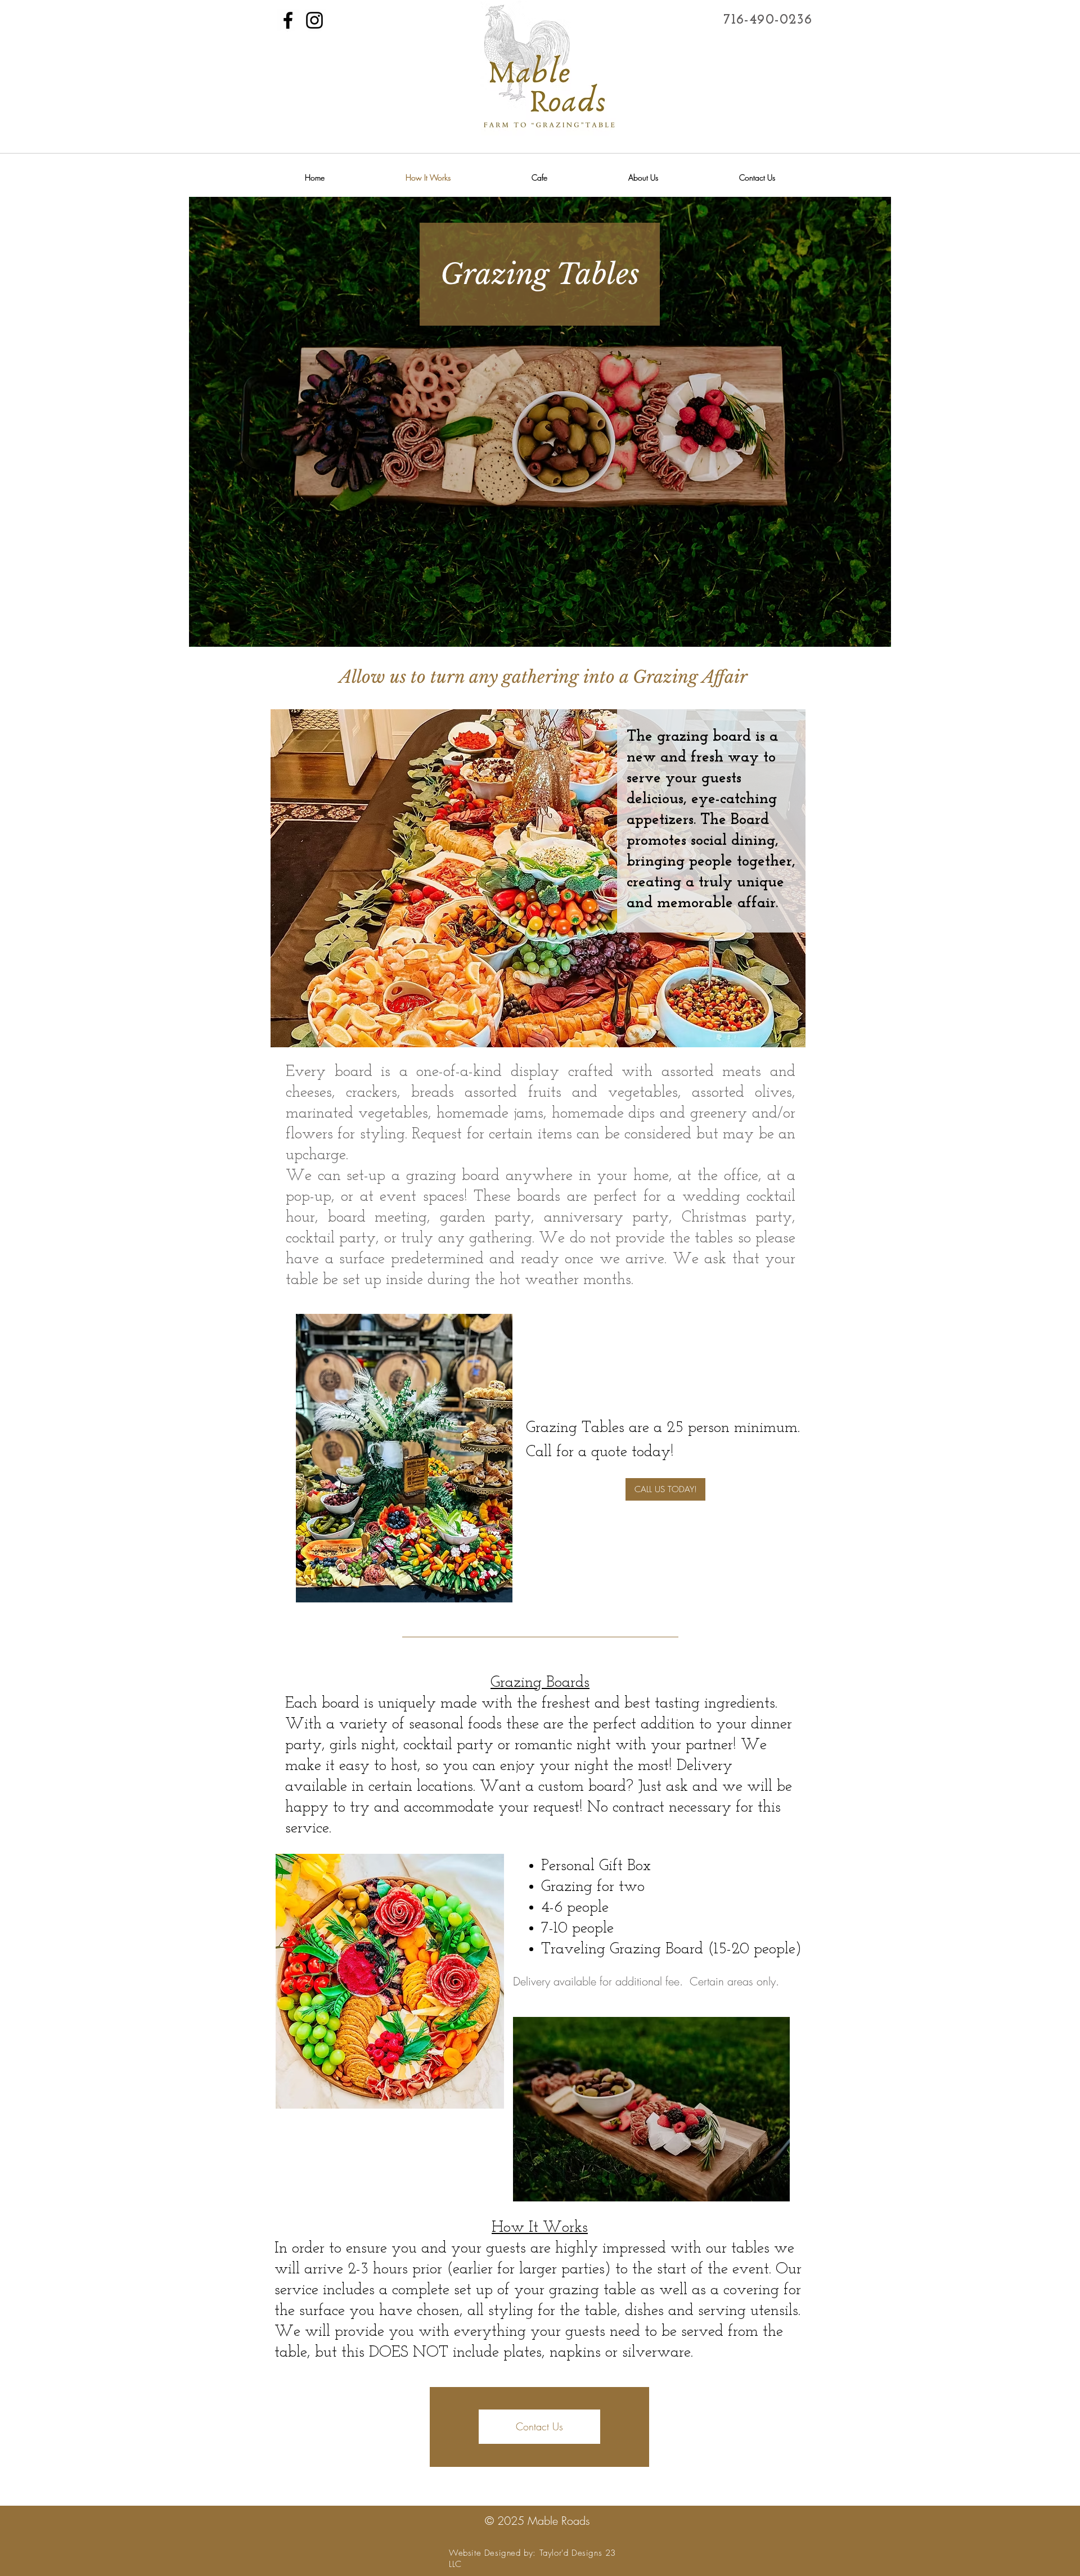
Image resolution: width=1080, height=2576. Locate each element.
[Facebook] (288, 20)
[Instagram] (314, 20)
